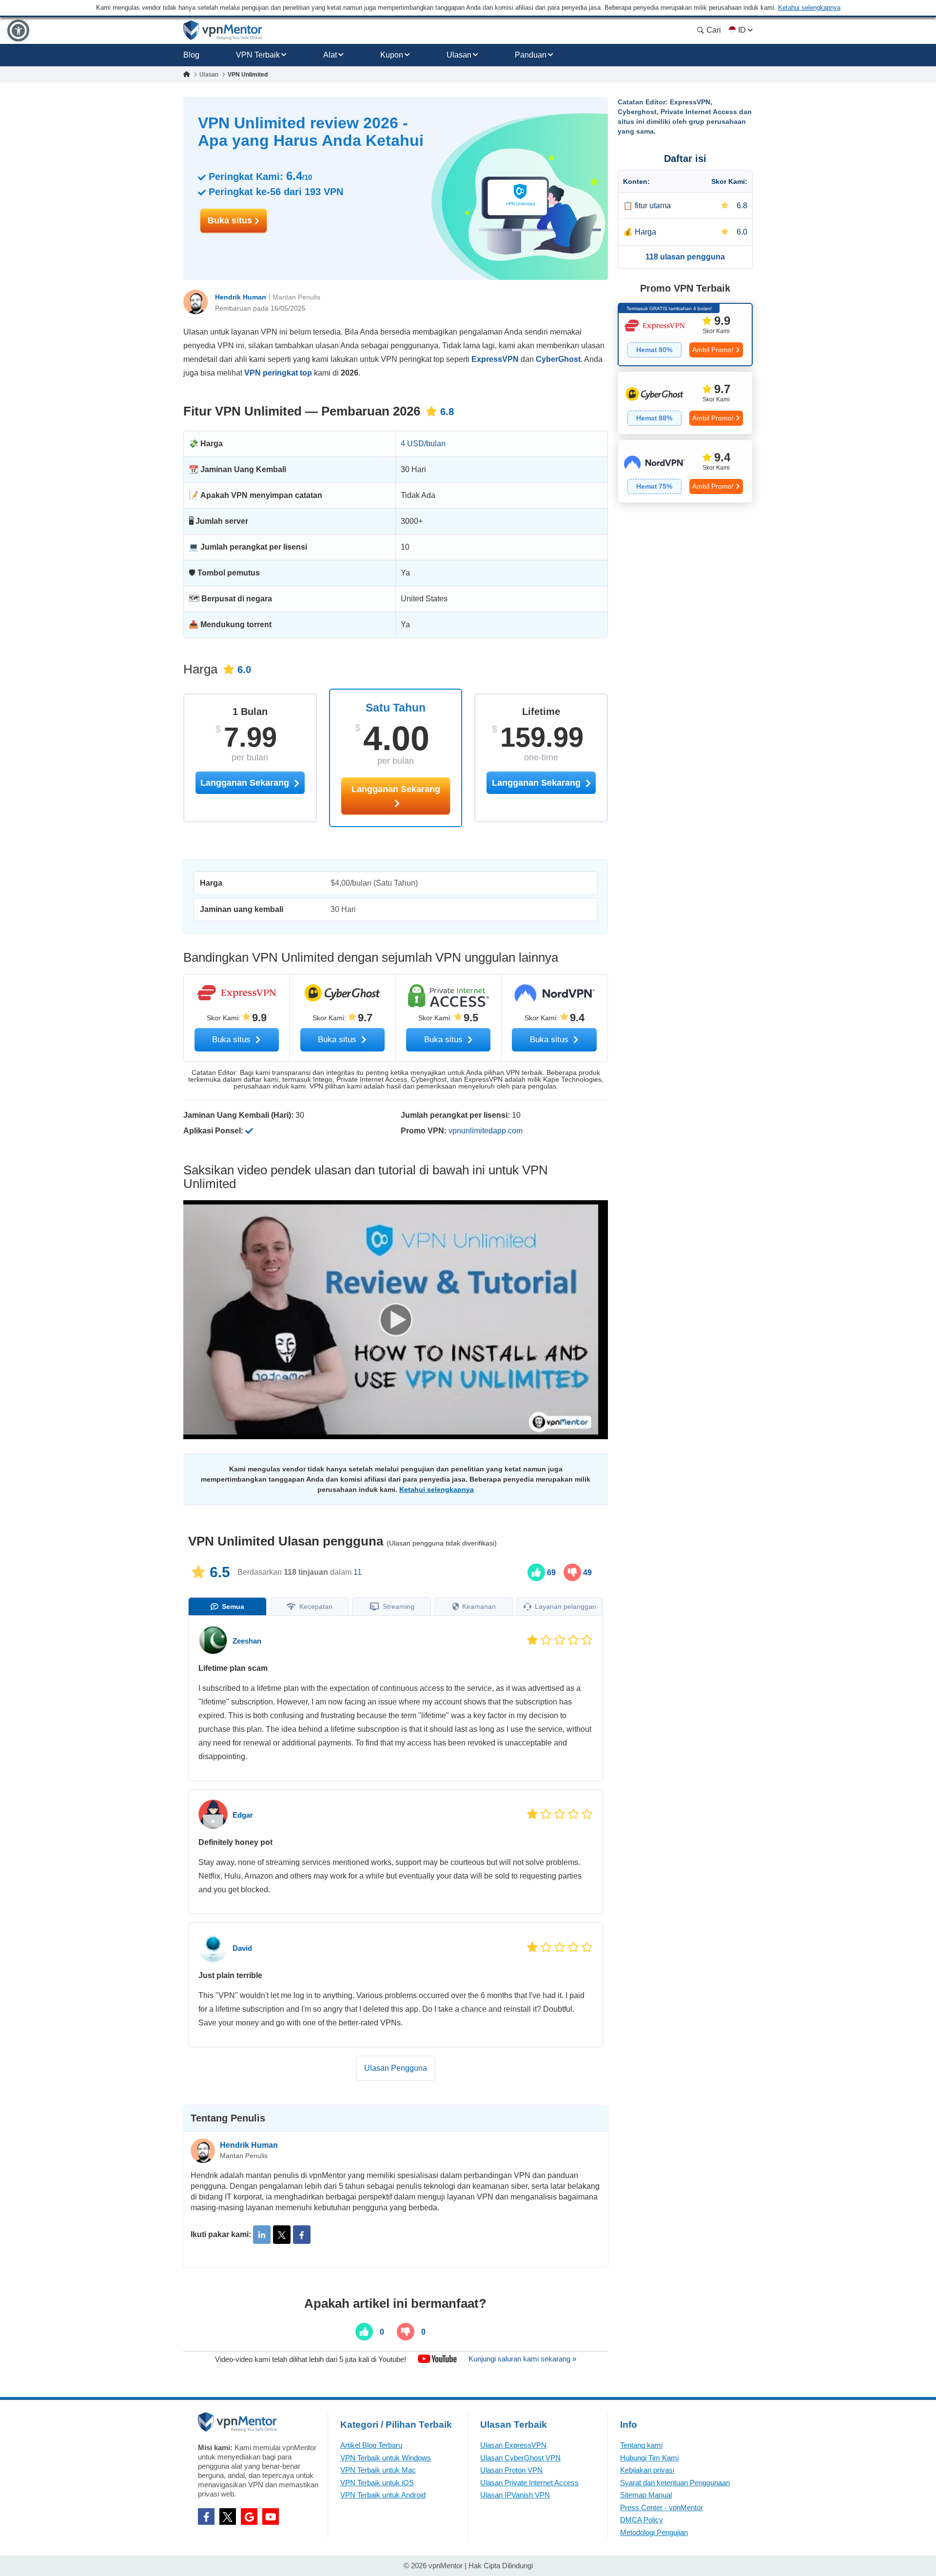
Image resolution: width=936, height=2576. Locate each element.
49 (586, 1573)
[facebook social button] (206, 2517)
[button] (18, 30)
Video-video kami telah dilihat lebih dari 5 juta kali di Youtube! (311, 2359)
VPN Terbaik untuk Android (383, 2495)
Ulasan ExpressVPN (513, 2445)
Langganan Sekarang (396, 789)
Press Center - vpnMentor (662, 2507)
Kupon (392, 55)
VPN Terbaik (258, 55)
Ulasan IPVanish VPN (515, 2495)
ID (742, 30)
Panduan (531, 55)
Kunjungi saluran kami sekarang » (522, 2359)
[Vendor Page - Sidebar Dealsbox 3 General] (685, 471)
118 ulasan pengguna (685, 257)
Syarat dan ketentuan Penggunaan (675, 2483)
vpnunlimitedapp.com (486, 1131)
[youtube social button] (271, 2517)
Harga (645, 232)
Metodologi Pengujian (654, 2532)
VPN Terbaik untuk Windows (386, 2458)
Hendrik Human (241, 297)
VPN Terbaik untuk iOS (377, 2483)
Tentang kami (641, 2445)
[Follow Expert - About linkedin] (262, 2235)
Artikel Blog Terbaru (371, 2445)
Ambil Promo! (713, 350)
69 (550, 1573)
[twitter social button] (228, 2517)
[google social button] (249, 2517)
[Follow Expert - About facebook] (302, 2235)
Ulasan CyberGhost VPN (520, 2458)
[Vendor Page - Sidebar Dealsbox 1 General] (685, 335)
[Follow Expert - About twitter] (282, 2235)
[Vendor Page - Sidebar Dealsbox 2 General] (685, 403)
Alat (330, 55)
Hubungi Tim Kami (649, 2458)
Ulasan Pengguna (396, 2068)
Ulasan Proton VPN (511, 2470)
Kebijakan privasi (647, 2470)
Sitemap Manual (646, 2495)
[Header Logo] (223, 30)
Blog (191, 55)
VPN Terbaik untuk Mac (378, 2470)
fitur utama (653, 206)
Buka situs (231, 220)
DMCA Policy (642, 2520)
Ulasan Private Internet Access (529, 2483)
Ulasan (459, 55)
